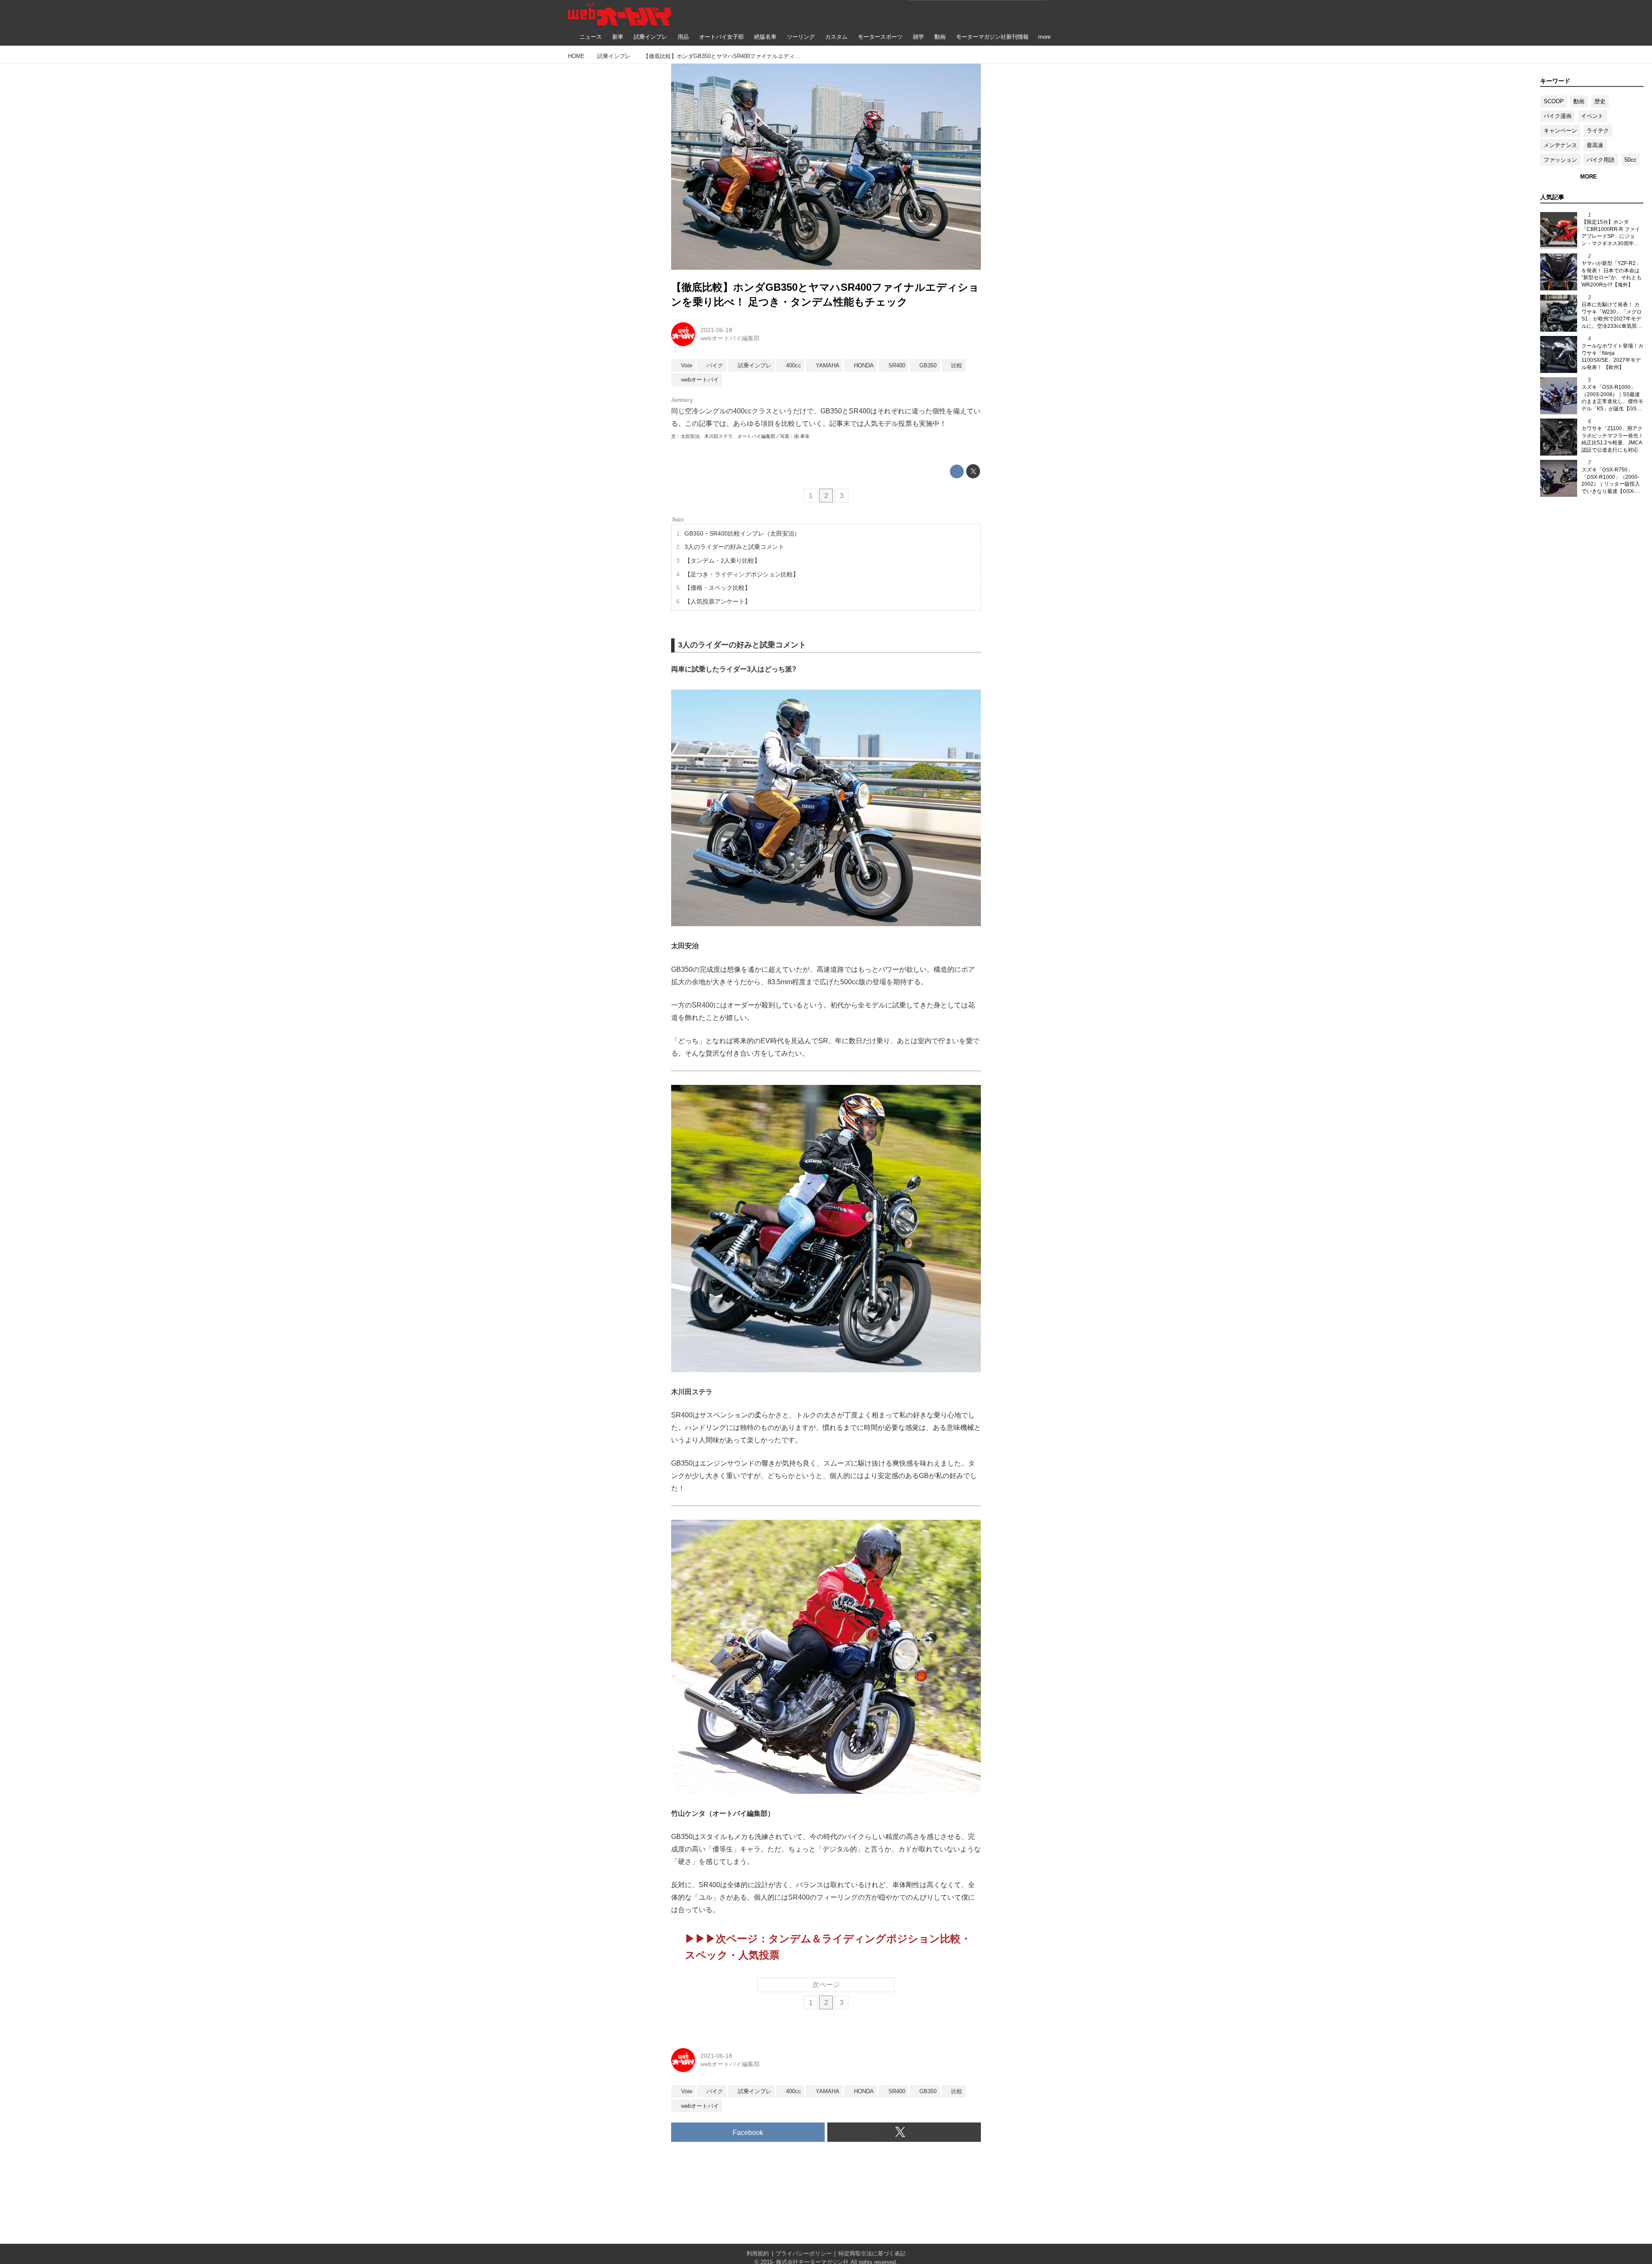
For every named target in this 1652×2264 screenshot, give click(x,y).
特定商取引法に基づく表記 (872, 2253)
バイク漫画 (1558, 116)
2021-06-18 (716, 330)
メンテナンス (1560, 145)
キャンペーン (1560, 131)
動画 (1579, 101)
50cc (1630, 160)
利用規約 (758, 2253)
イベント (1592, 116)
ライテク (1598, 131)
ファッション (1560, 160)
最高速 (1595, 145)
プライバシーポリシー (804, 2253)
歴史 (1600, 101)
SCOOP (1554, 101)
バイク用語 (1601, 160)
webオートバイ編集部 (730, 338)
